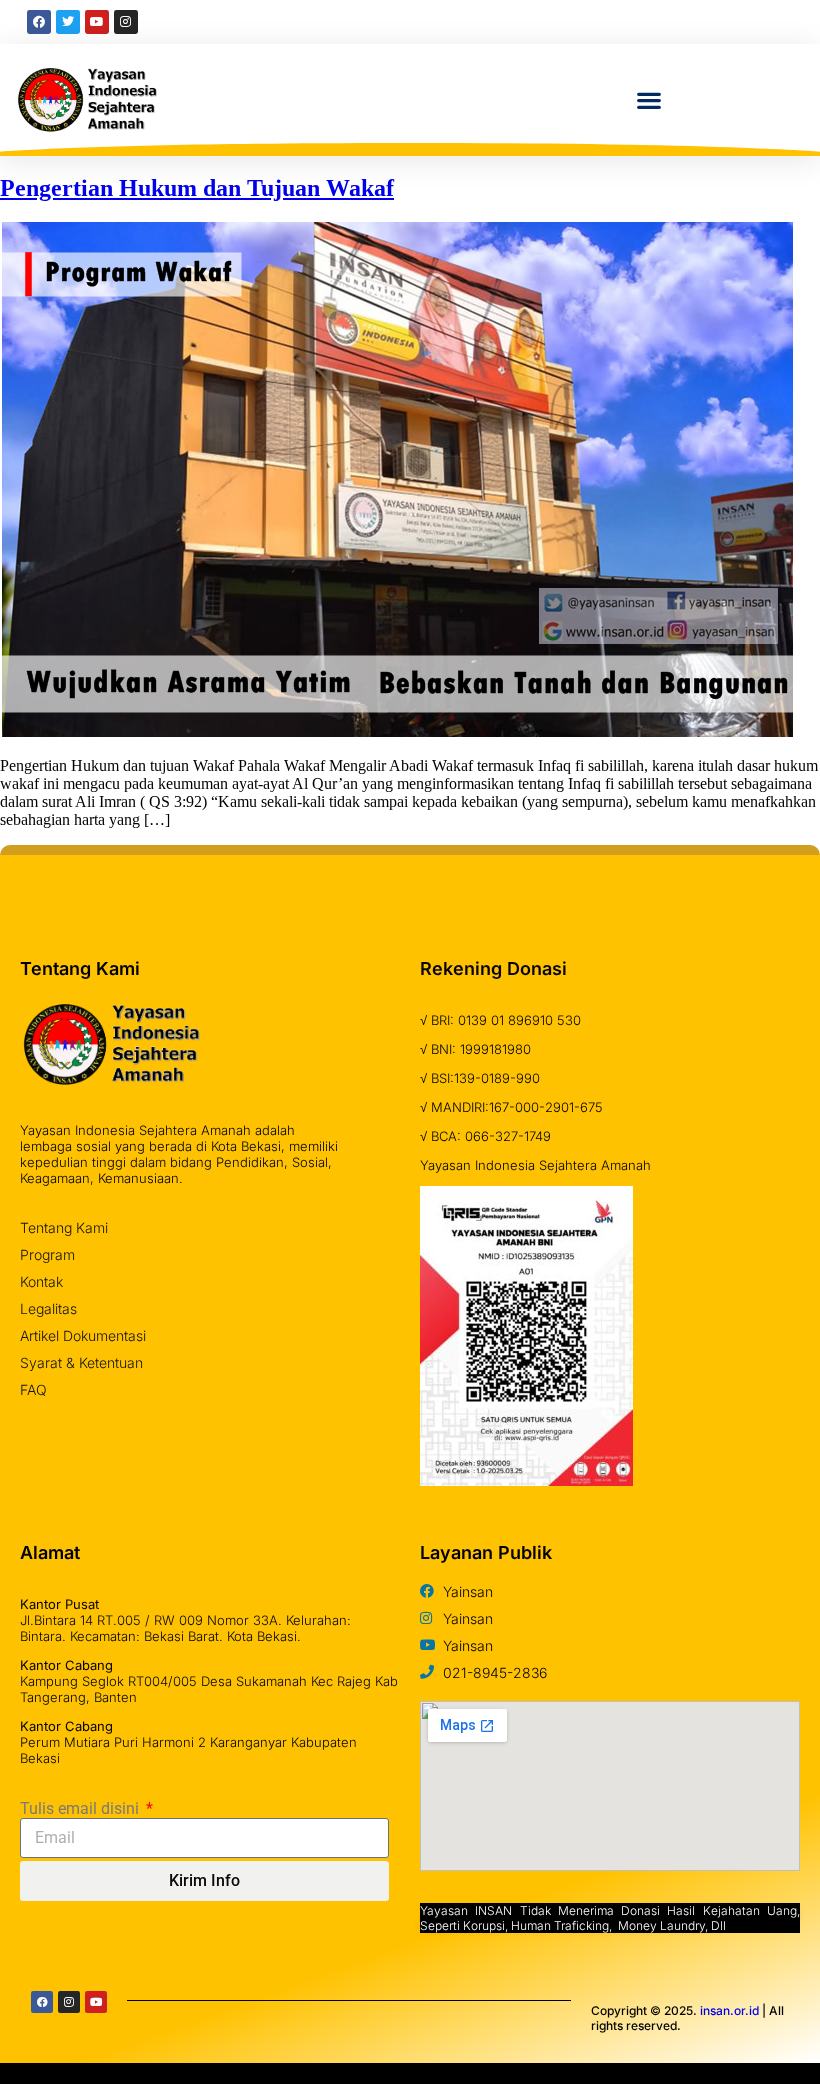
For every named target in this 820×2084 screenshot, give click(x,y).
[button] (649, 99)
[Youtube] (96, 2002)
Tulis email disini (81, 1808)
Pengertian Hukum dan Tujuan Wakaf (197, 188)
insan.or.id (729, 2010)
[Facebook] (42, 2002)
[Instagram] (69, 2002)
